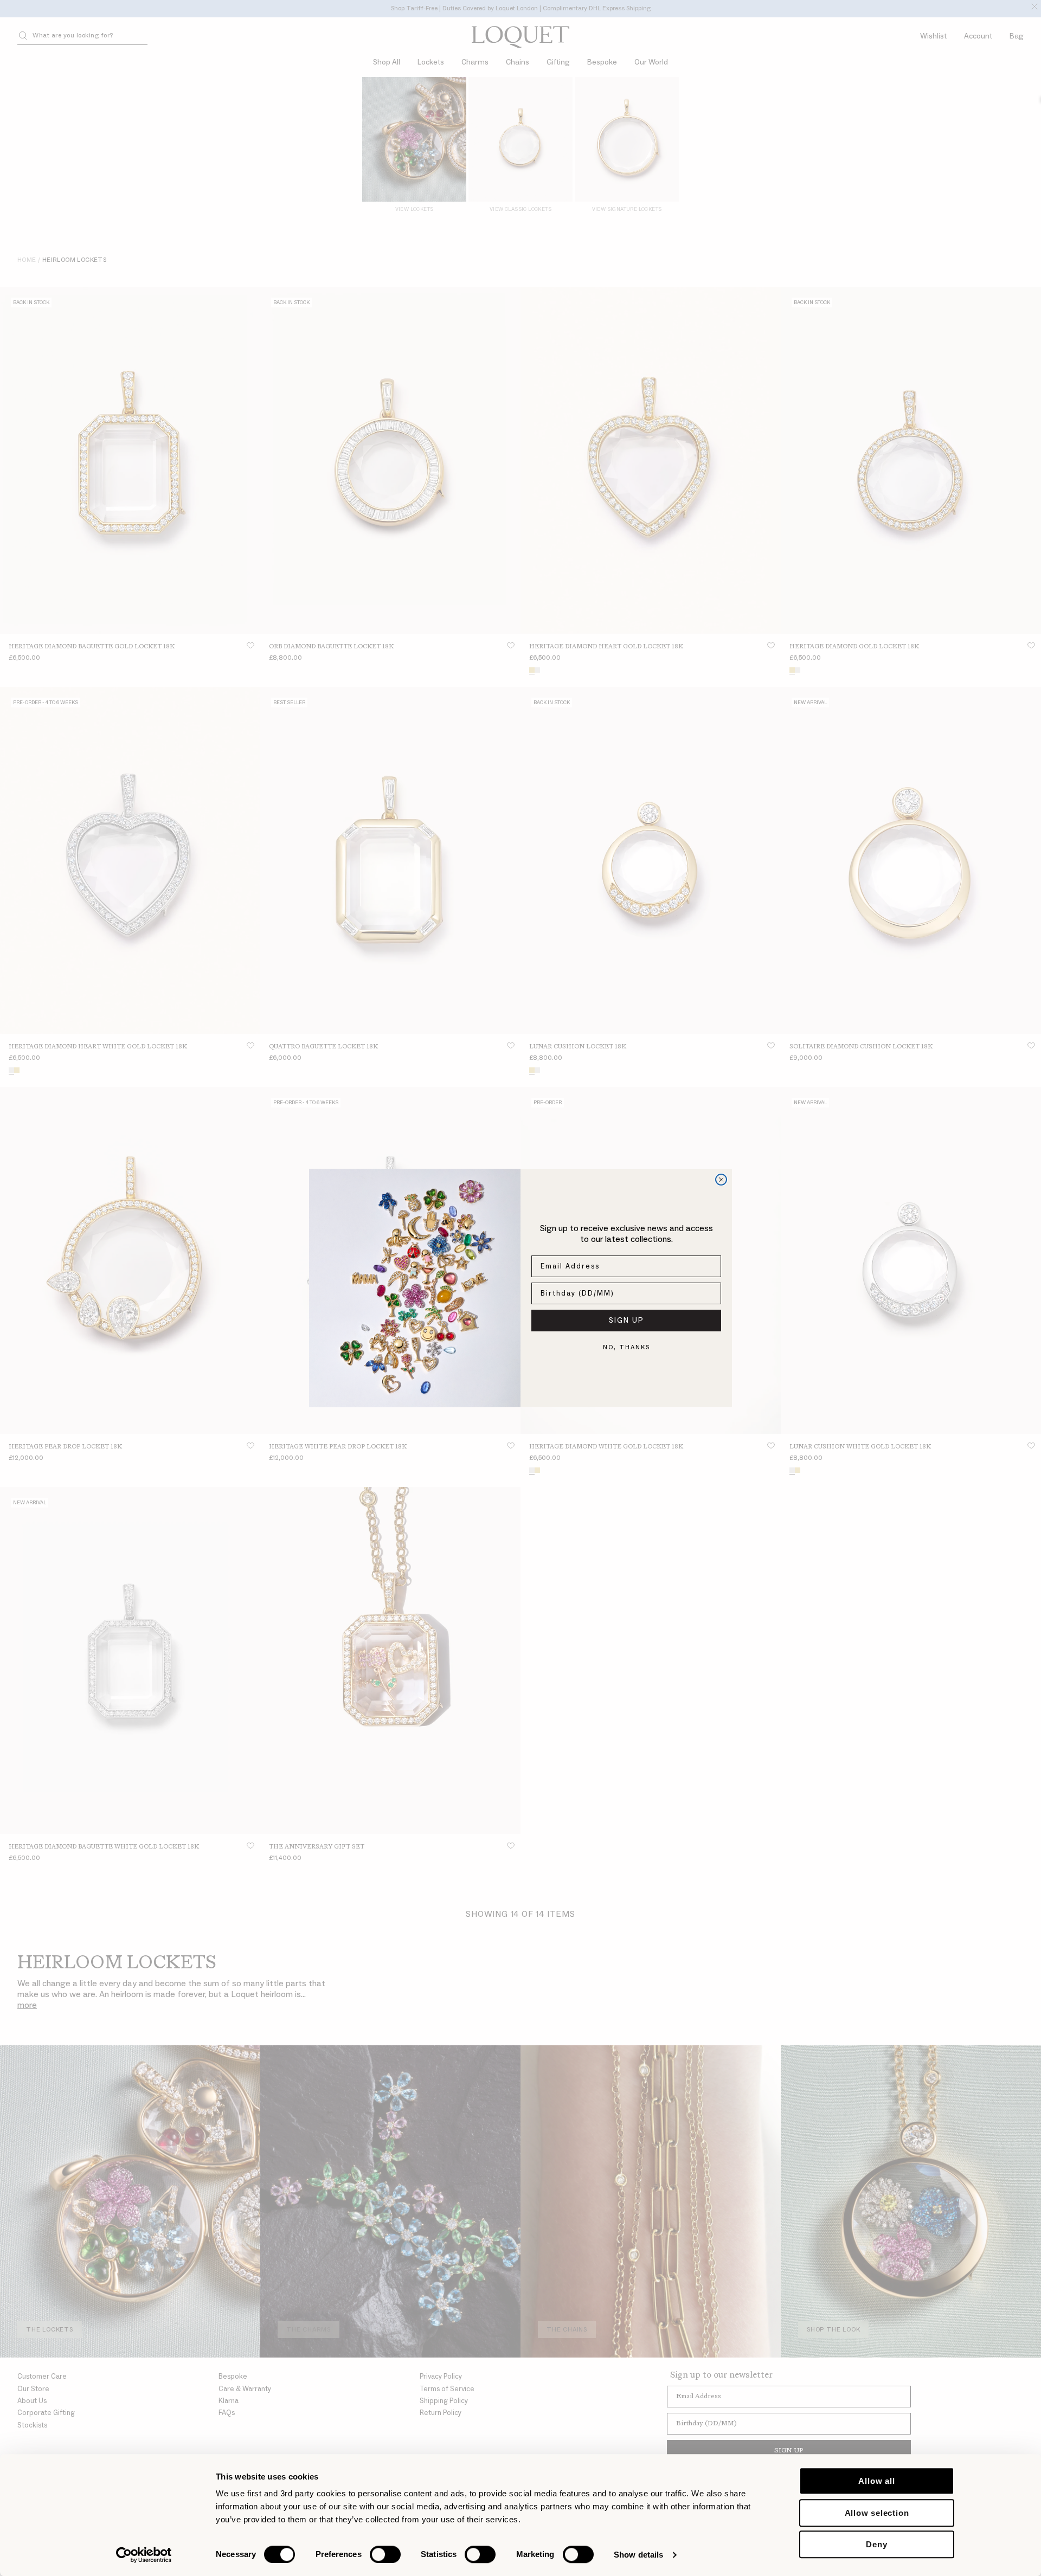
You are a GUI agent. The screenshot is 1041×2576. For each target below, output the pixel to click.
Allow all (876, 2481)
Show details (638, 2555)
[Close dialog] (721, 1180)
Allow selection (877, 2513)
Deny (876, 2544)
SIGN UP (626, 1321)
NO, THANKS (626, 1347)
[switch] (385, 2554)
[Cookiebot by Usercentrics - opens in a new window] (144, 2555)
